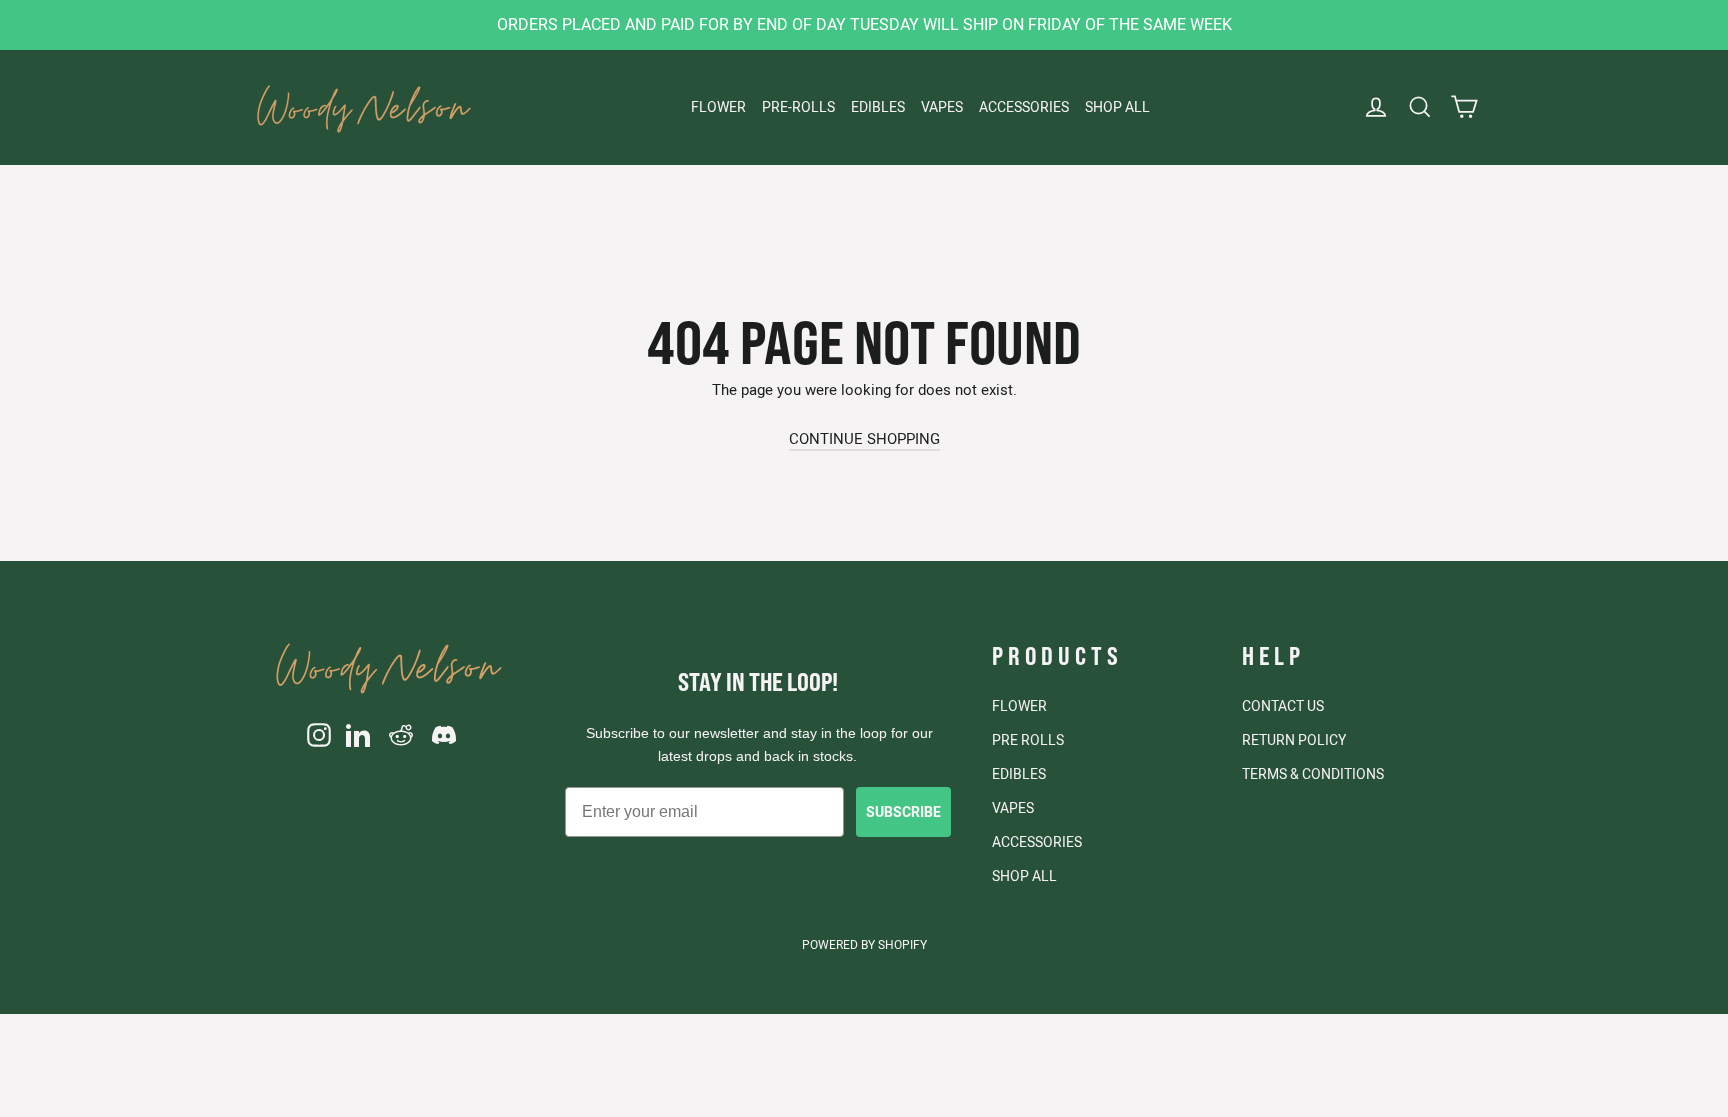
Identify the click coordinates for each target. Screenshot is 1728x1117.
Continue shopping (864, 438)
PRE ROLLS (1028, 740)
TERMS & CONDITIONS (1313, 774)
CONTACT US (1283, 706)
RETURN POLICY (1294, 740)
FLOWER (718, 107)
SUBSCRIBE (903, 812)
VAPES (942, 107)
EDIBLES (878, 107)
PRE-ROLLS (798, 107)
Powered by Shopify (864, 944)
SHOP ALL (1117, 107)
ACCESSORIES (1024, 107)
